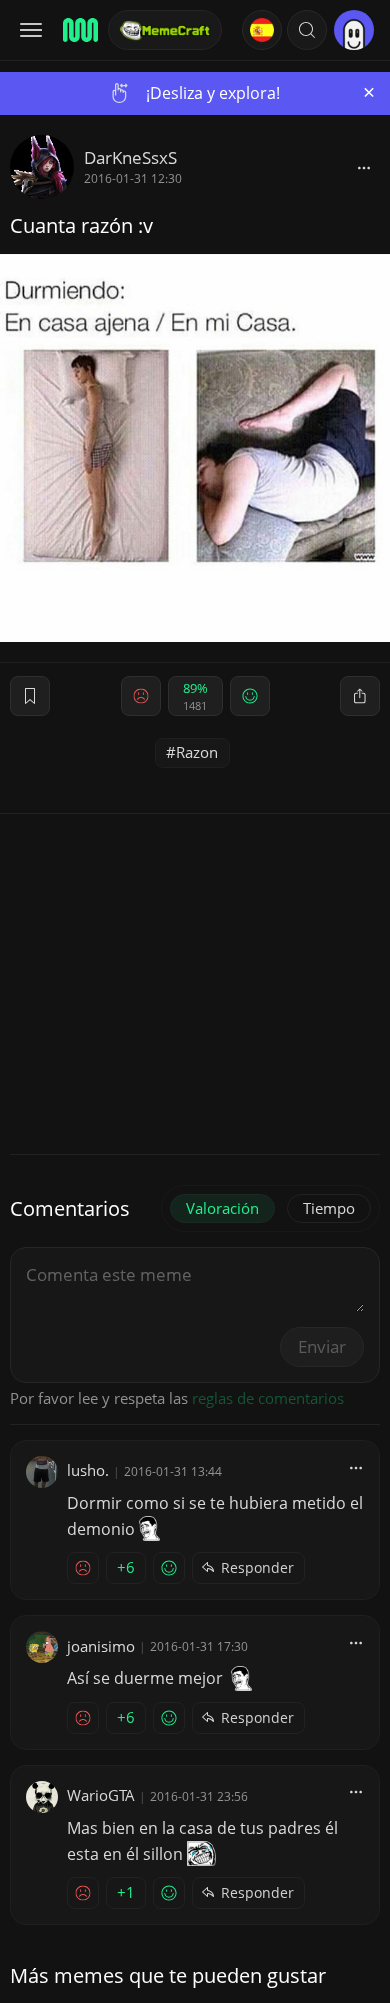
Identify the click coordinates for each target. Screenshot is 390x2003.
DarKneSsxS (130, 157)
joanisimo (101, 1646)
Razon (197, 752)
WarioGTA (101, 1795)
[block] (364, 167)
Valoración (222, 1208)
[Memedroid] (79, 30)
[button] (307, 30)
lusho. (88, 1470)
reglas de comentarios (268, 1398)
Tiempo (329, 1208)
